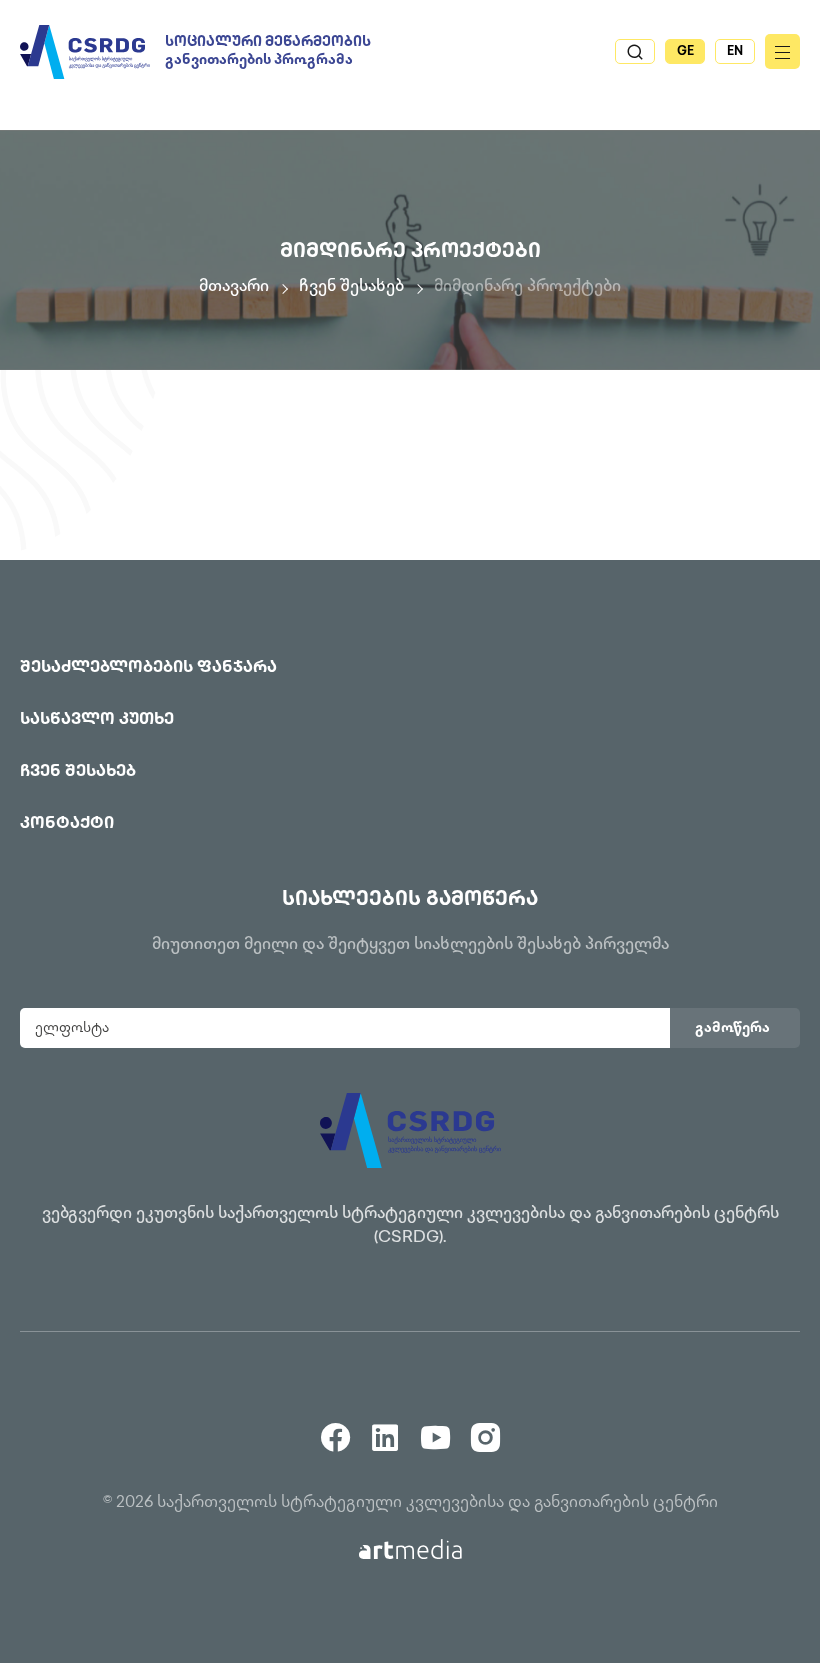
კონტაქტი (67, 824)
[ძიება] (635, 51)
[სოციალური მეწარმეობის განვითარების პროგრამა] (85, 52)
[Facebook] (335, 1429)
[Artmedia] (410, 1549)
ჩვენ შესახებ (351, 287)
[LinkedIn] (385, 1429)
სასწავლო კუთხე (97, 720)
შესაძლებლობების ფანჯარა (148, 668)
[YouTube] (435, 1429)
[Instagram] (485, 1429)
